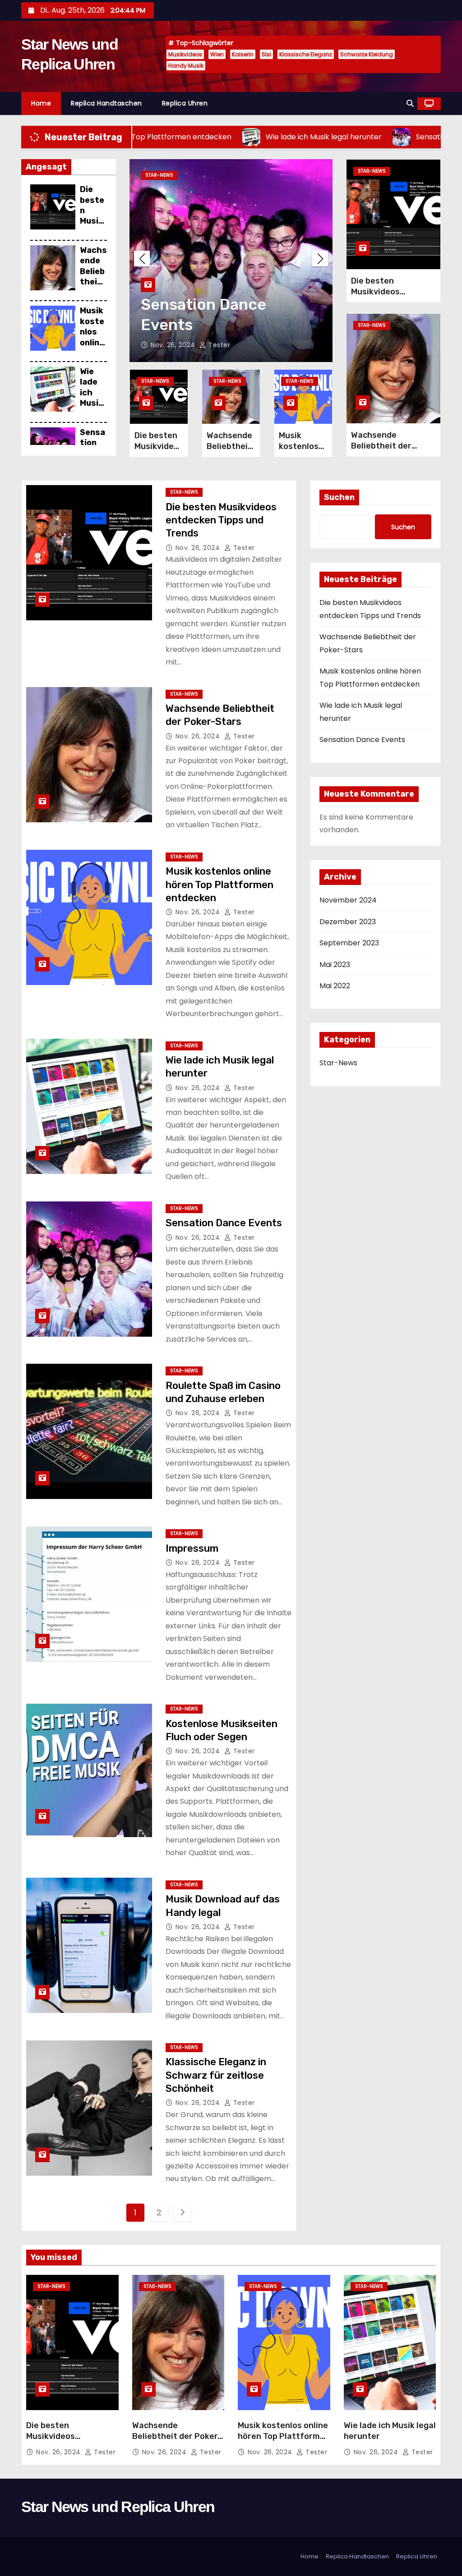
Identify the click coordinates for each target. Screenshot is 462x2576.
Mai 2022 (335, 986)
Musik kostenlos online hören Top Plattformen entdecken (219, 885)
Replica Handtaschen (106, 103)
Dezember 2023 (348, 922)
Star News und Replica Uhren (118, 2507)
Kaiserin (243, 54)
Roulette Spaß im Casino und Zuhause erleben (215, 305)
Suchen (339, 497)
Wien (217, 54)
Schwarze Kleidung (367, 54)
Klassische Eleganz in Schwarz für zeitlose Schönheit (216, 2075)
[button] (410, 103)
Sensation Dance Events (224, 1223)
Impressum (192, 1548)
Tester (218, 345)
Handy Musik (186, 66)
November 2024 (348, 900)
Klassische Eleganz (306, 54)
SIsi (266, 54)
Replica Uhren (185, 103)
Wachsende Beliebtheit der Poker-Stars (93, 287)
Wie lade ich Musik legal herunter (92, 403)
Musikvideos (185, 54)
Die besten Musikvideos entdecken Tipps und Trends (393, 297)
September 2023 (349, 943)
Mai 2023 (335, 965)
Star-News (159, 175)
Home (41, 103)
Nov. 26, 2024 (174, 345)
